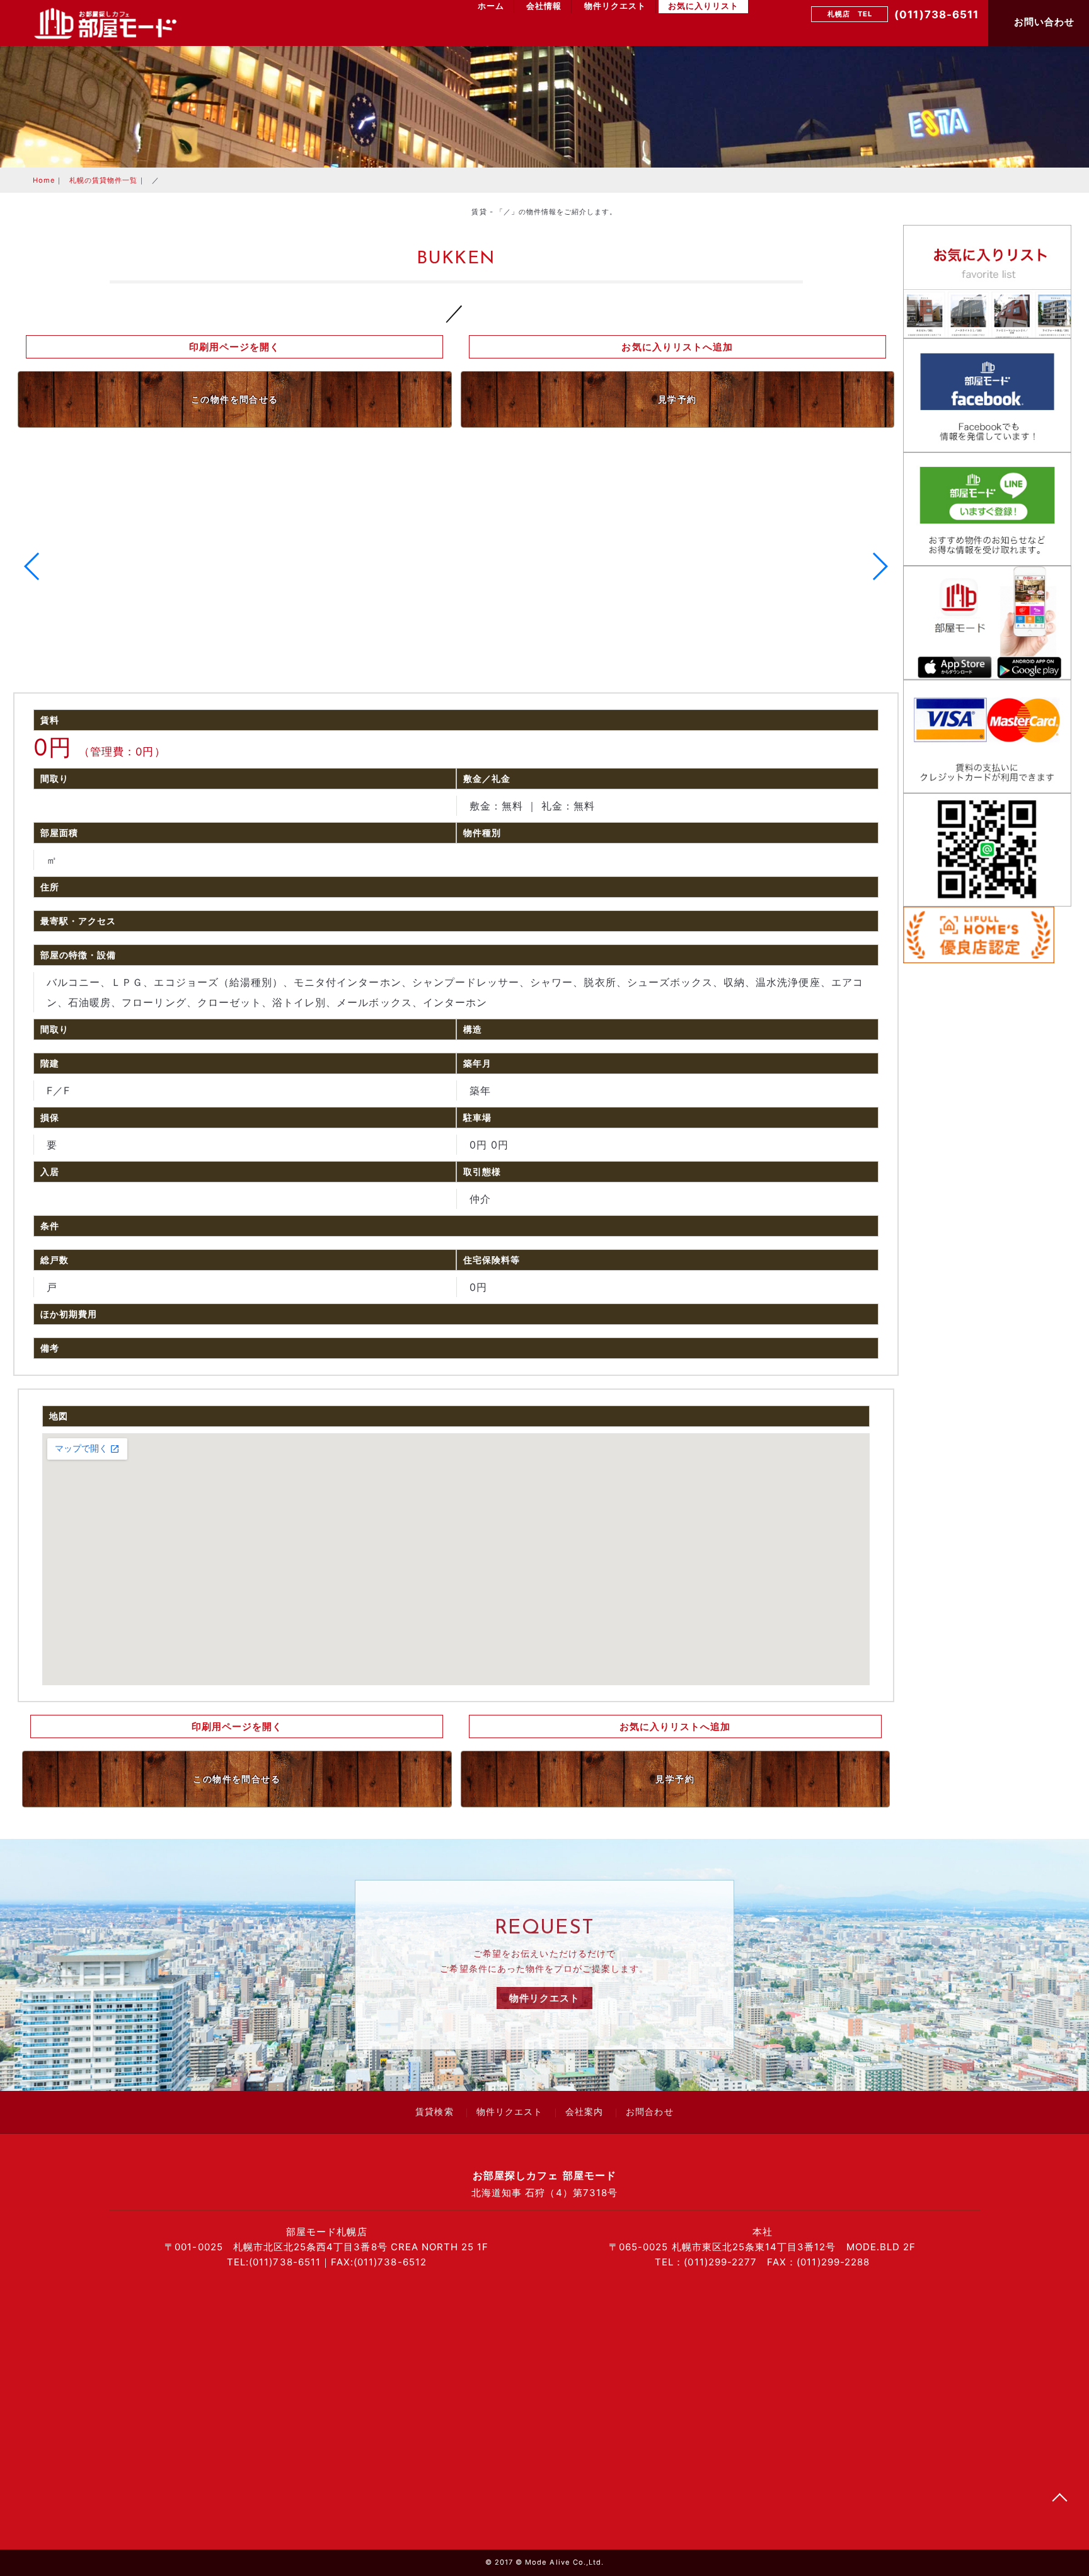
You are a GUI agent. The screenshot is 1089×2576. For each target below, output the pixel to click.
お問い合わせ (1043, 22)
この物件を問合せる (235, 399)
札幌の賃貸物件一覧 (103, 180)
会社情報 (544, 6)
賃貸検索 (434, 2113)
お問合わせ (649, 2113)
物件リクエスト (615, 6)
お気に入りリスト (703, 6)
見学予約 (677, 399)
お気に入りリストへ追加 (677, 347)
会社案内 (584, 2113)
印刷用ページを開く (234, 347)
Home (44, 180)
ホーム (491, 6)
